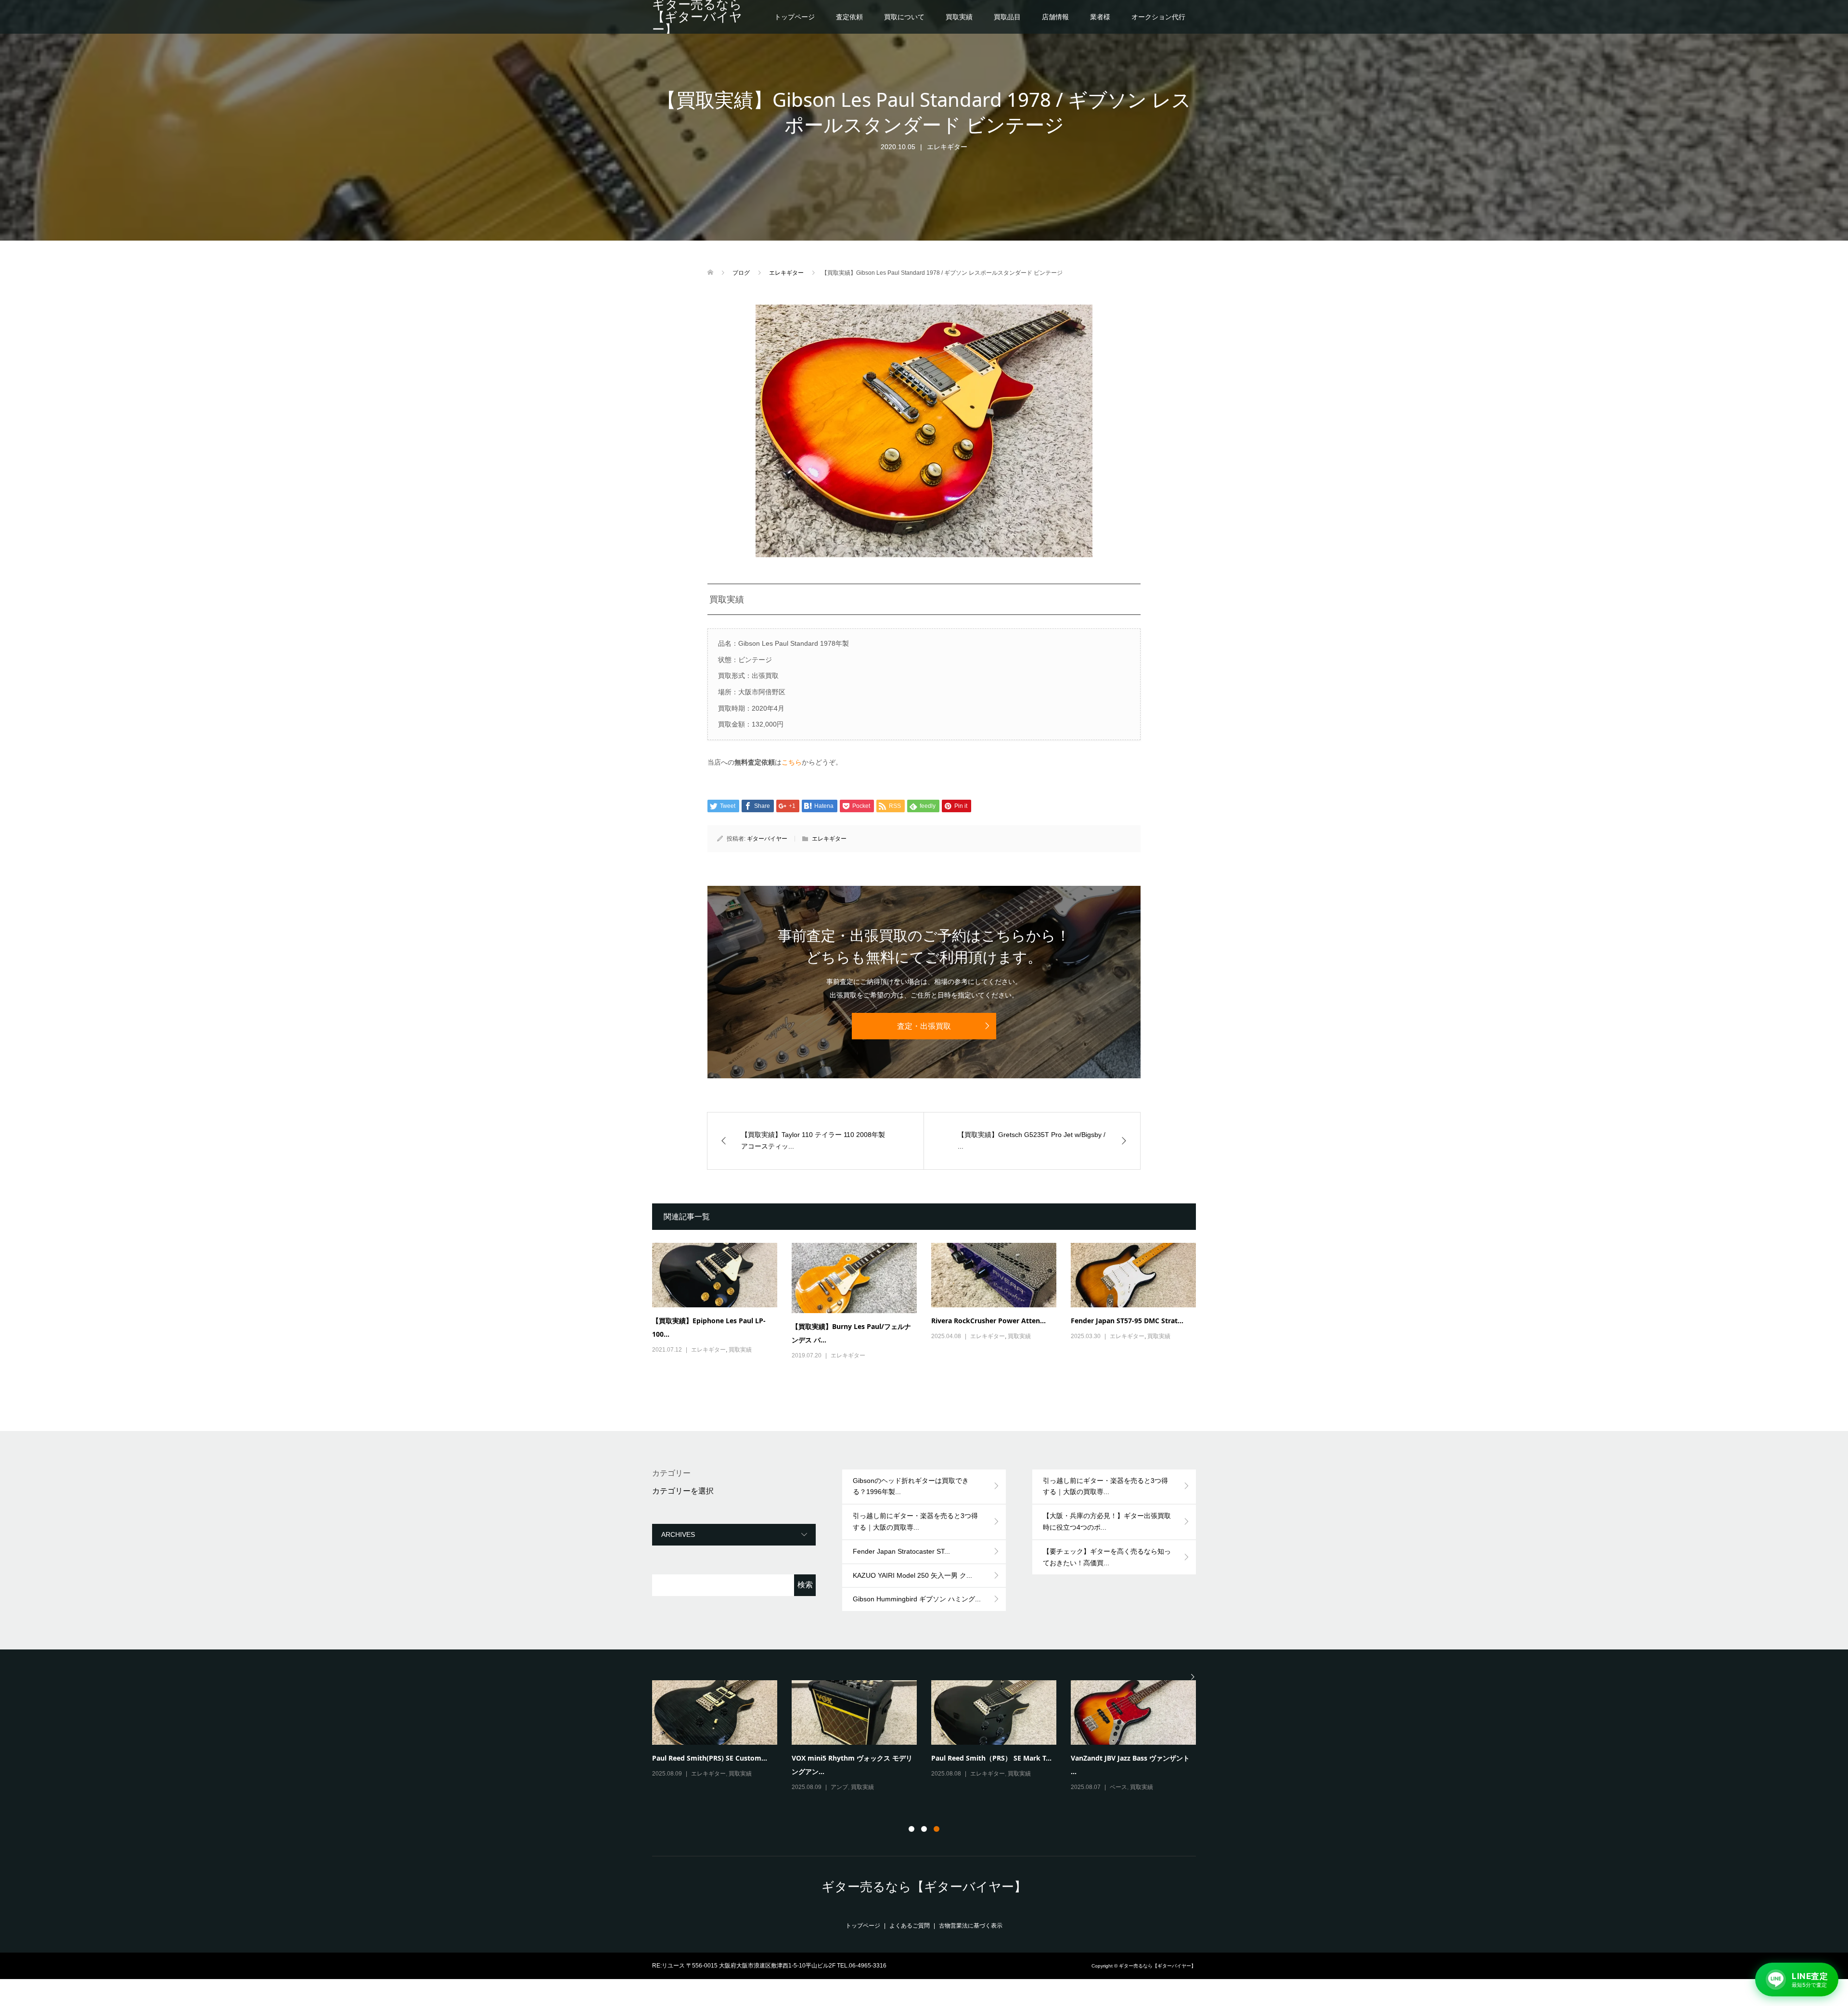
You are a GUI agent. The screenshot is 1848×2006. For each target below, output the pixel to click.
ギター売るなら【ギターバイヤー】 (697, 17)
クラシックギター (1133, 1787)
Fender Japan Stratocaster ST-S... (985, 1758)
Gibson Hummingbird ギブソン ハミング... (917, 1599)
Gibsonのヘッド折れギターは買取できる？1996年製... (911, 1486)
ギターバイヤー (767, 839)
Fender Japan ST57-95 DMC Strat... (1127, 1321)
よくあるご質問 (910, 1926)
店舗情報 (1055, 17)
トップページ (795, 17)
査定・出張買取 (924, 1026)
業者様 (1100, 17)
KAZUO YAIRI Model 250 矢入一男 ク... (912, 1575)
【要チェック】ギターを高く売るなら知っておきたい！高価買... (1107, 1557)
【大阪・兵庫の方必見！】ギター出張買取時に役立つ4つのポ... (1107, 1521)
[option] (931, 1737)
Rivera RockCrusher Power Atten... (988, 1321)
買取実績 (959, 17)
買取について (904, 17)
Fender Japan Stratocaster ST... (901, 1551)
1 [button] (911, 1829)
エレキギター (947, 147)
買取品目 (1007, 17)
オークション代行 (1158, 17)
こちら (792, 762)
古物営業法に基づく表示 (971, 1926)
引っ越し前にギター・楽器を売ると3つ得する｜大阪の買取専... (915, 1521)
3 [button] (937, 1829)
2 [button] (924, 1829)
